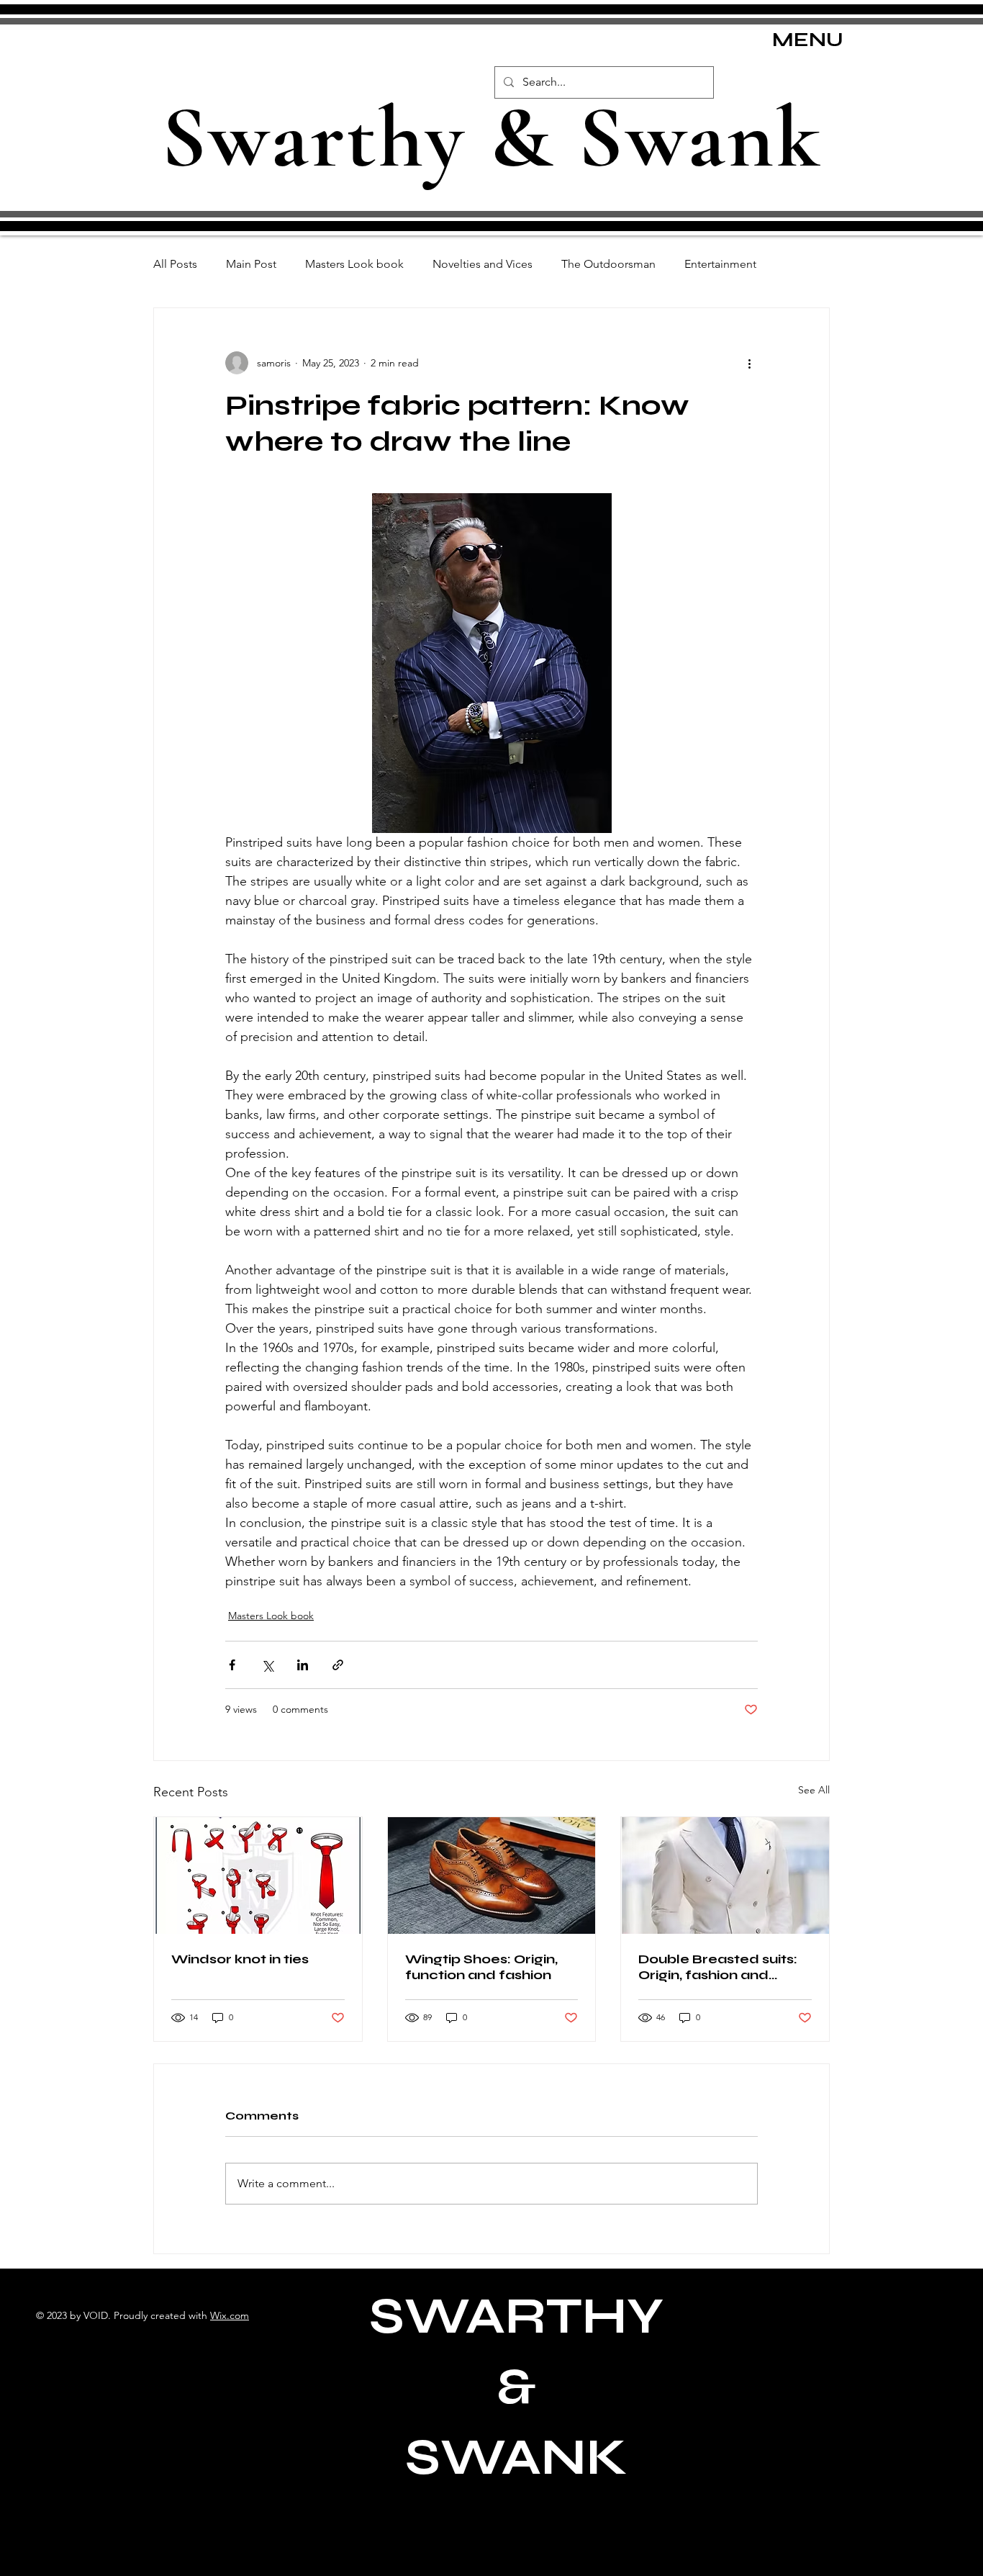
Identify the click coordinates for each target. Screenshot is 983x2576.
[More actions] (749, 363)
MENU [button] (808, 40)
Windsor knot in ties (240, 1959)
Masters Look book (354, 264)
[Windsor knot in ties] (258, 1875)
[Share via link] (338, 1665)
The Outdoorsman (608, 264)
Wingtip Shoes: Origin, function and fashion (481, 1967)
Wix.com (230, 2315)
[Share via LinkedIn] (303, 1665)
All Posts (175, 264)
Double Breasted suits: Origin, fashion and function (718, 1967)
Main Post (251, 264)
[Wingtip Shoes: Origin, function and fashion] (492, 1875)
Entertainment (720, 264)
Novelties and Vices (483, 264)
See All (814, 1790)
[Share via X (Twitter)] (267, 1665)
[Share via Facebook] (232, 1665)
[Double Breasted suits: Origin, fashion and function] (725, 1875)
